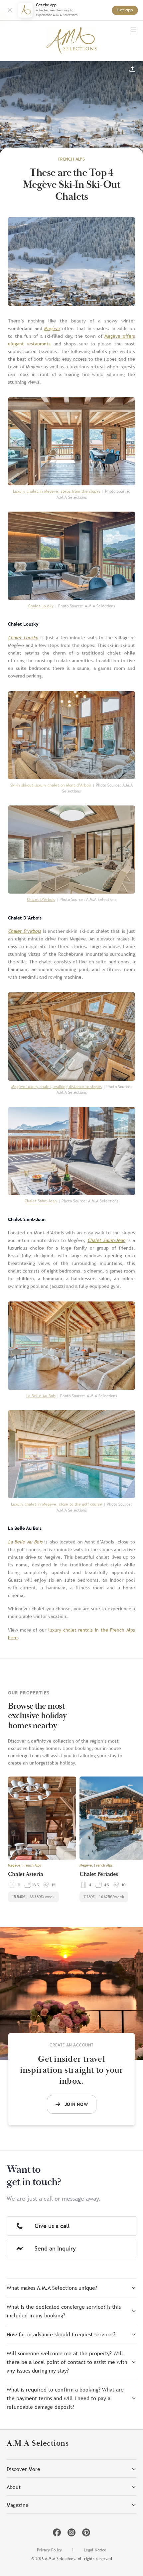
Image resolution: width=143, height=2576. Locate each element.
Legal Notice (95, 2550)
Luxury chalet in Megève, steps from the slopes (57, 491)
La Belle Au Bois (41, 1396)
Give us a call (52, 2226)
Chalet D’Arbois (41, 900)
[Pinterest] (86, 2532)
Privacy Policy (49, 2550)
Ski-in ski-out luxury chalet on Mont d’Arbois (51, 785)
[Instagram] (71, 2532)
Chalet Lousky (41, 606)
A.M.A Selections (38, 2444)
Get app (125, 10)
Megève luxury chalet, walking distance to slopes (57, 1087)
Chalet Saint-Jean (41, 1201)
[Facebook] (57, 2532)
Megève (52, 328)
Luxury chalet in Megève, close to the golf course (57, 1504)
